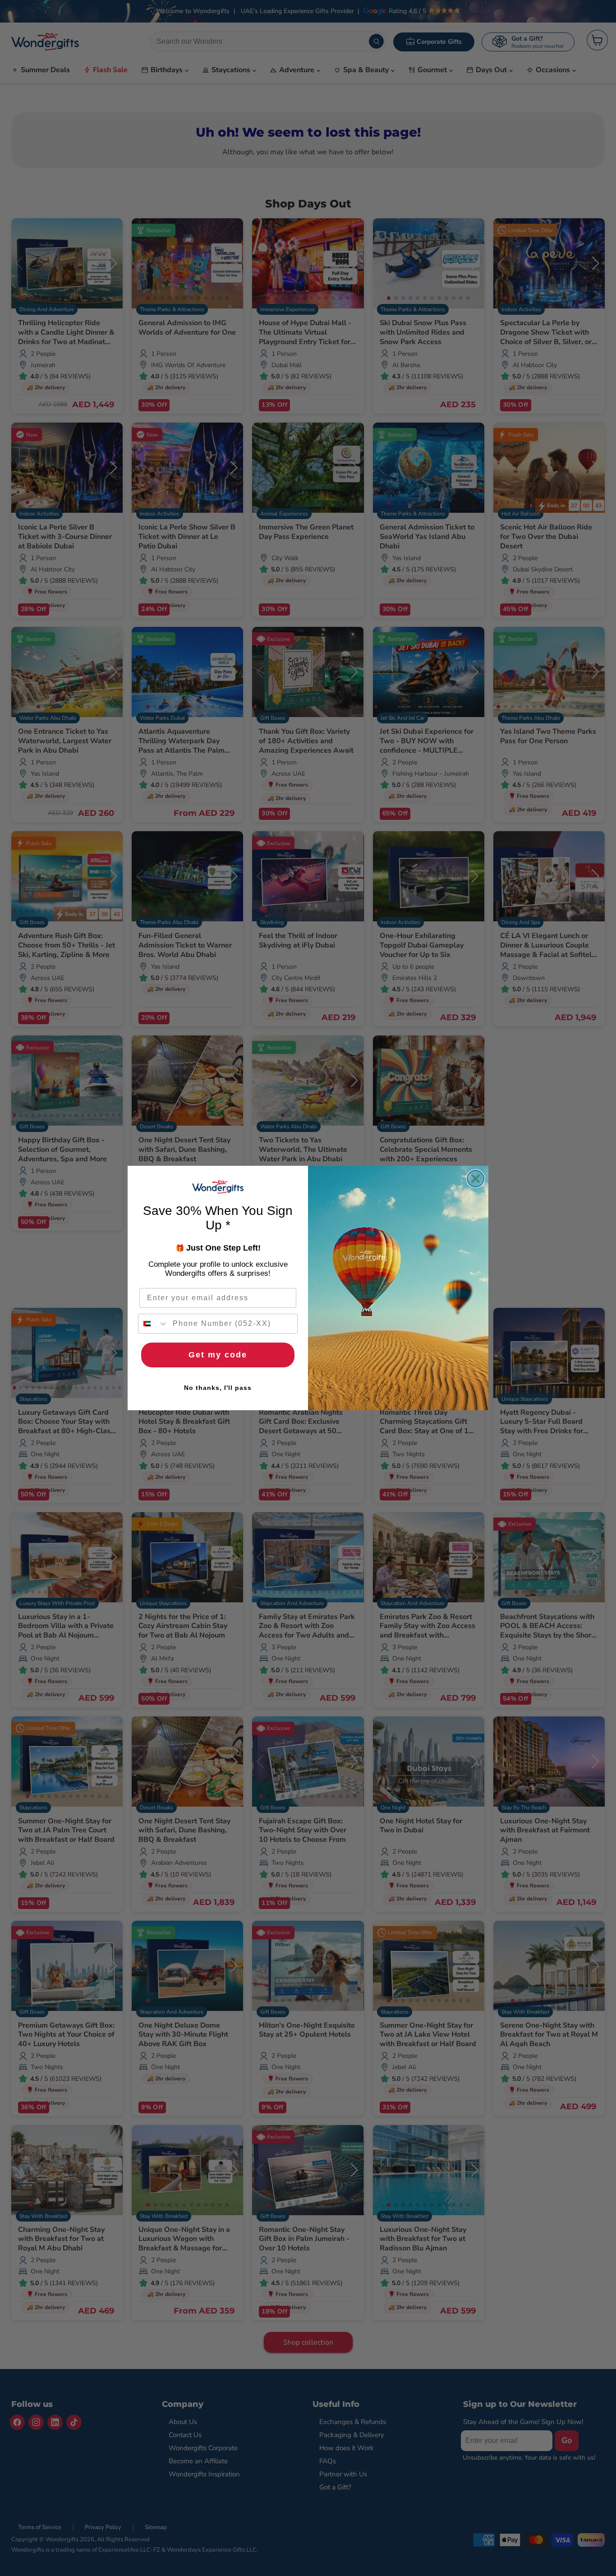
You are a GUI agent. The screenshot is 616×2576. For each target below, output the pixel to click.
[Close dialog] (476, 1179)
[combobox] (153, 1324)
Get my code (218, 1355)
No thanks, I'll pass (218, 1388)
